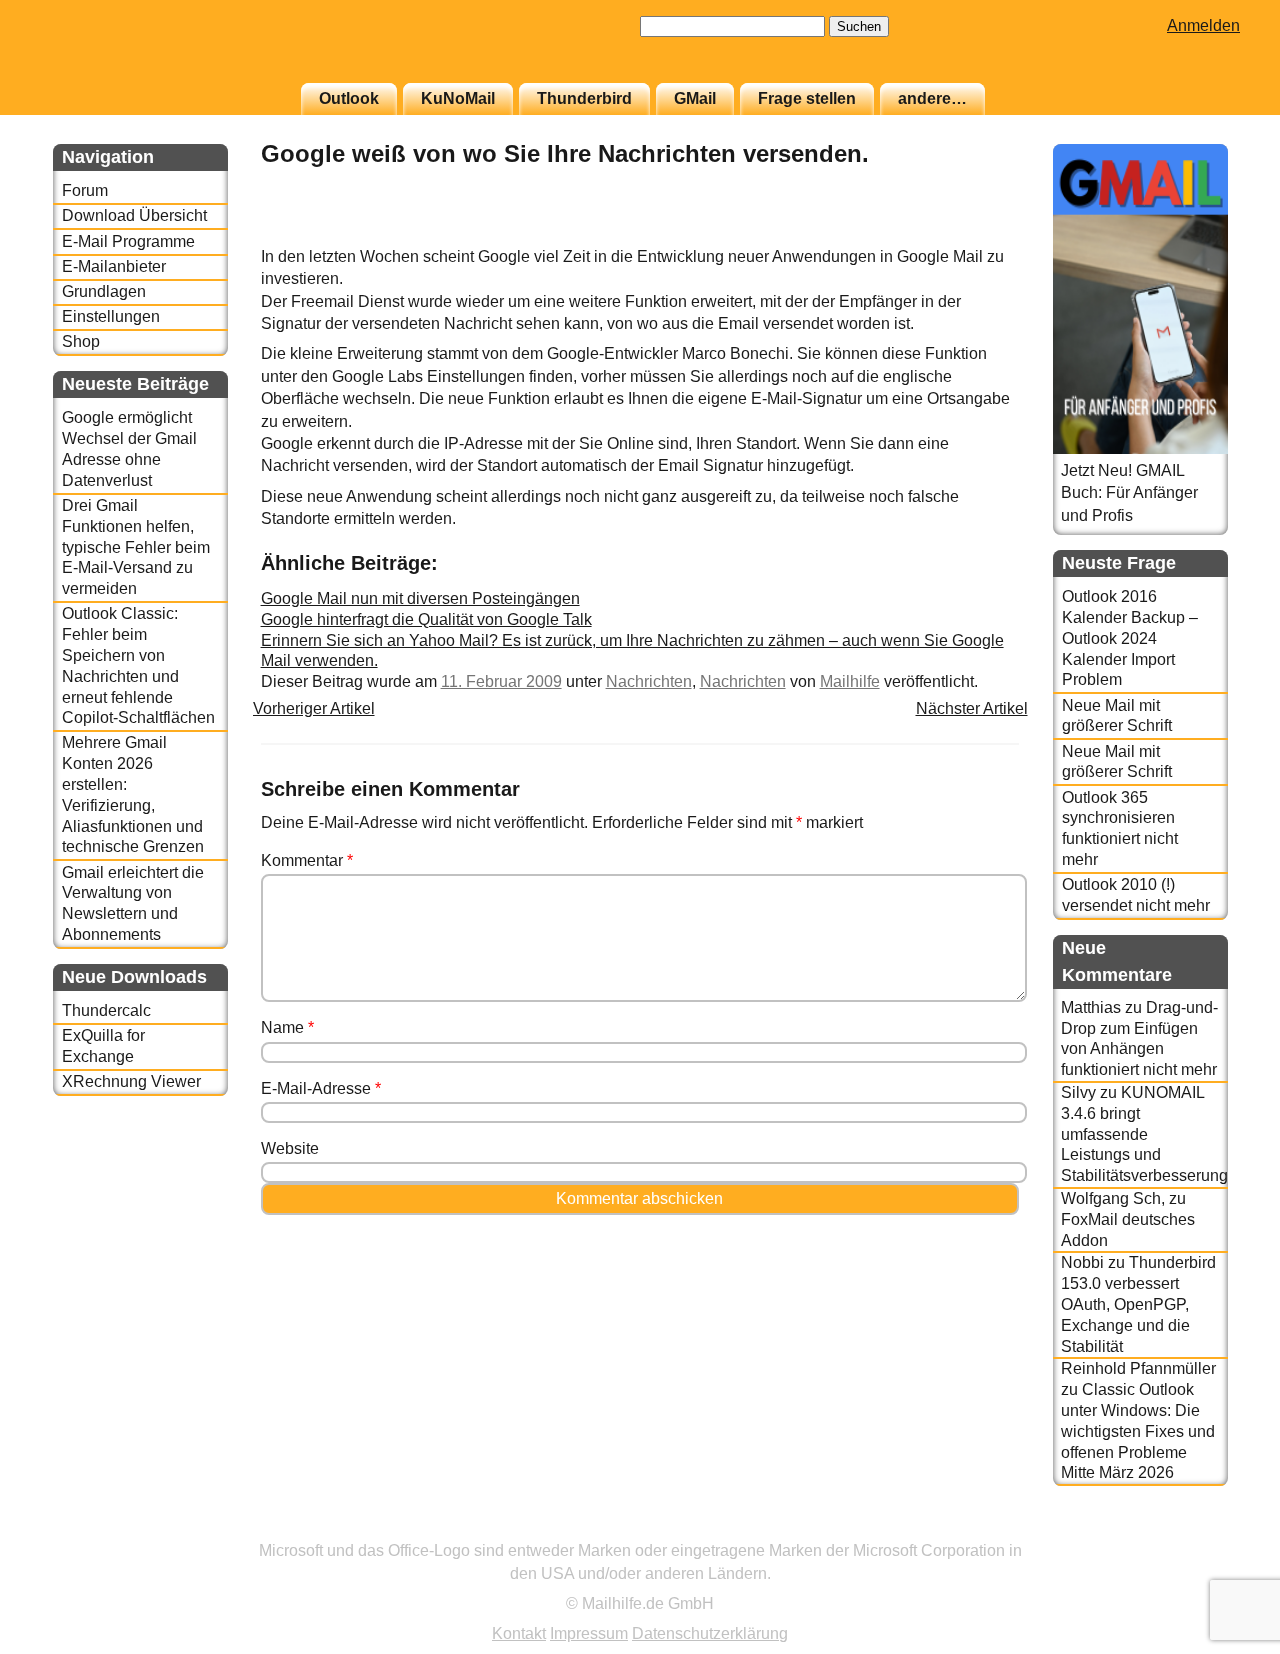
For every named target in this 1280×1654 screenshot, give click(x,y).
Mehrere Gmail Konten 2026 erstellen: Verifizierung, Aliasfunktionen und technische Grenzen (133, 794)
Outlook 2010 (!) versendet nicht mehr (1136, 895)
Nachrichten (649, 681)
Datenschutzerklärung (710, 1633)
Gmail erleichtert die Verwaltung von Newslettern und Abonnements (133, 903)
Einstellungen (111, 316)
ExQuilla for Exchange (103, 1046)
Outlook (349, 98)
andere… (932, 98)
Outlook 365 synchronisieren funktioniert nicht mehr (1120, 828)
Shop (81, 341)
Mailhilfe (850, 681)
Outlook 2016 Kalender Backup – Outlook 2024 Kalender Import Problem (1130, 638)
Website (290, 1148)
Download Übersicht (134, 215)
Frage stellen (807, 98)
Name (287, 1027)
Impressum (589, 1633)
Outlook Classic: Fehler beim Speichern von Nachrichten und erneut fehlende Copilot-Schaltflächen (138, 665)
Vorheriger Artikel (314, 708)
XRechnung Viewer (131, 1081)
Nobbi (1082, 1262)
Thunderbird (584, 98)
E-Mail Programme (128, 241)
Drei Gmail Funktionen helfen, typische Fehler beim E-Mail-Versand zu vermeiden (136, 547)
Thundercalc (106, 1010)
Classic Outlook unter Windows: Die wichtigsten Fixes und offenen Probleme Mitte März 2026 (1138, 1431)
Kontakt (519, 1633)
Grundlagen (104, 291)
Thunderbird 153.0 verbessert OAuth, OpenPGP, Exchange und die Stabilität (1138, 1304)
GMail (695, 98)
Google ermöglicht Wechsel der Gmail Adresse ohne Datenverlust (129, 448)
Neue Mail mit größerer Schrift (1117, 716)
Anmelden (1203, 25)
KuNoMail (458, 98)
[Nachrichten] (969, 234)
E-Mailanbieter (114, 266)
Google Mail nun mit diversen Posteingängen (420, 598)
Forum (85, 190)
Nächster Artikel (972, 708)
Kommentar (307, 860)
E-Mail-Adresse (321, 1088)
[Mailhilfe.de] (163, 51)
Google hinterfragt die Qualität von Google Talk (426, 619)
